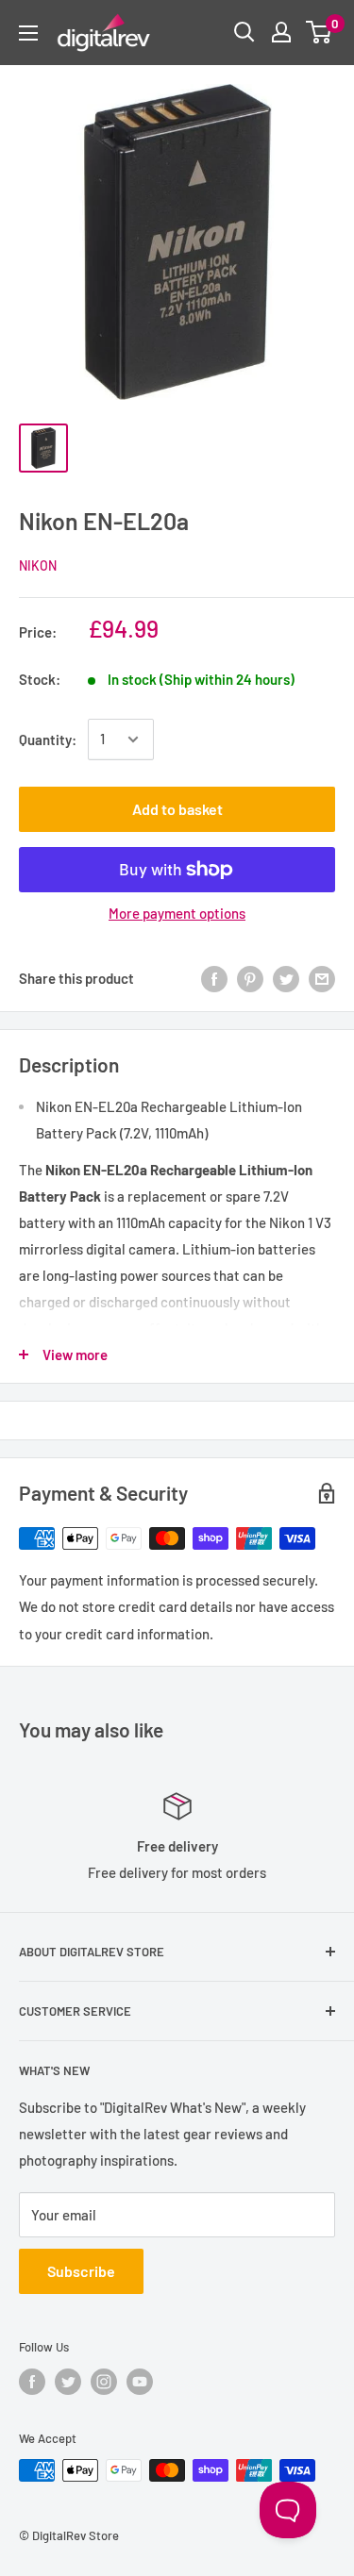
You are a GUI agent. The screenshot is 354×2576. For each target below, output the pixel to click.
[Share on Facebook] (214, 978)
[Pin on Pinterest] (250, 978)
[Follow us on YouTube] (140, 2382)
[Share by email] (322, 978)
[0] (320, 32)
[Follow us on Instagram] (104, 2382)
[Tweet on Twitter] (286, 978)
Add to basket (177, 809)
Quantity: (48, 740)
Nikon (38, 565)
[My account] (281, 32)
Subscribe (81, 2271)
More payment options (177, 913)
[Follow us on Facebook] (32, 2382)
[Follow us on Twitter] (68, 2382)
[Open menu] (28, 33)
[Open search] (244, 32)
